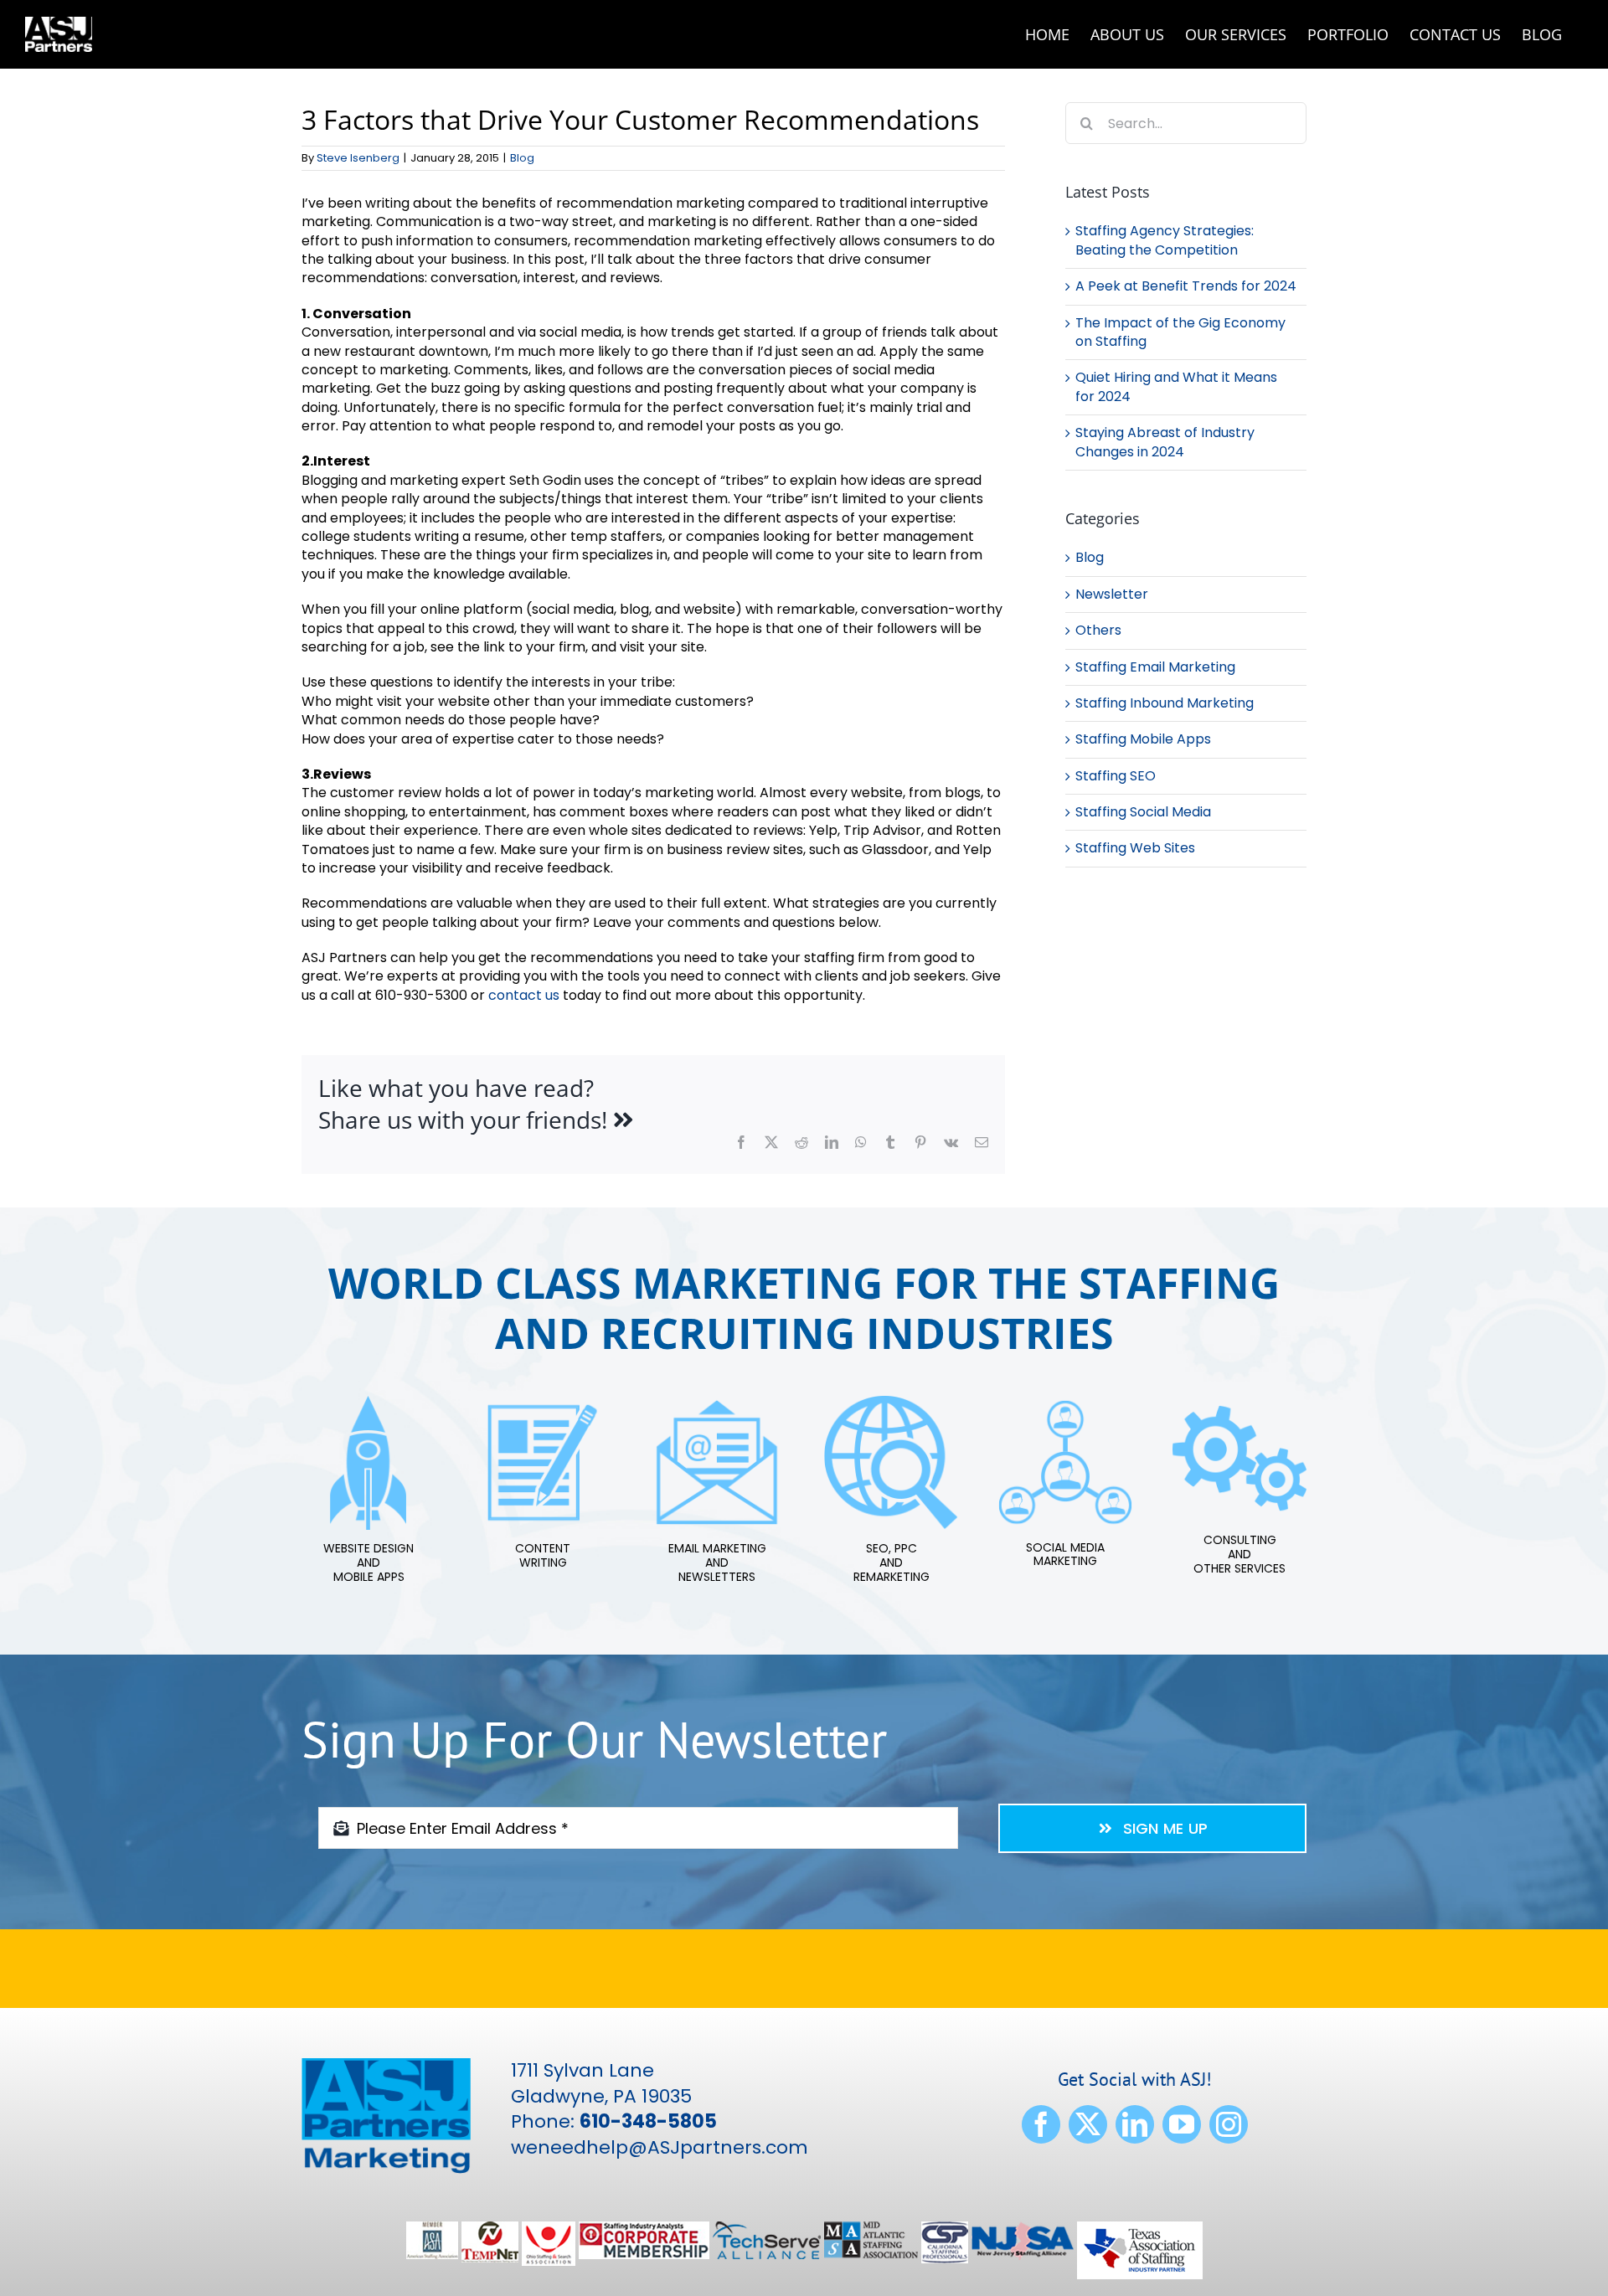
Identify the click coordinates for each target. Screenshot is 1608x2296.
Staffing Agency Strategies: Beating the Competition (1165, 240)
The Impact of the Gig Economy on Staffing (1180, 332)
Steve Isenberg (358, 158)
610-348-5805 (648, 2121)
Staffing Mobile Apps (1143, 739)
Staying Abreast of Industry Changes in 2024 (1165, 442)
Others (1098, 631)
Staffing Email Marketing (1155, 667)
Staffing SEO (1116, 776)
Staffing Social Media (1143, 812)
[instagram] (1229, 2124)
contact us (524, 995)
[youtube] (1182, 2124)
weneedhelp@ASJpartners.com (660, 2147)
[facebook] (1041, 2124)
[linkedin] (1135, 2124)
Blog (522, 158)
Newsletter (1112, 595)
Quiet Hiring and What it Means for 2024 (1176, 386)
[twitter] (1088, 2124)
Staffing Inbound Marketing (1165, 703)
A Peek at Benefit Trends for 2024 (1186, 286)
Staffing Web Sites (1135, 848)
